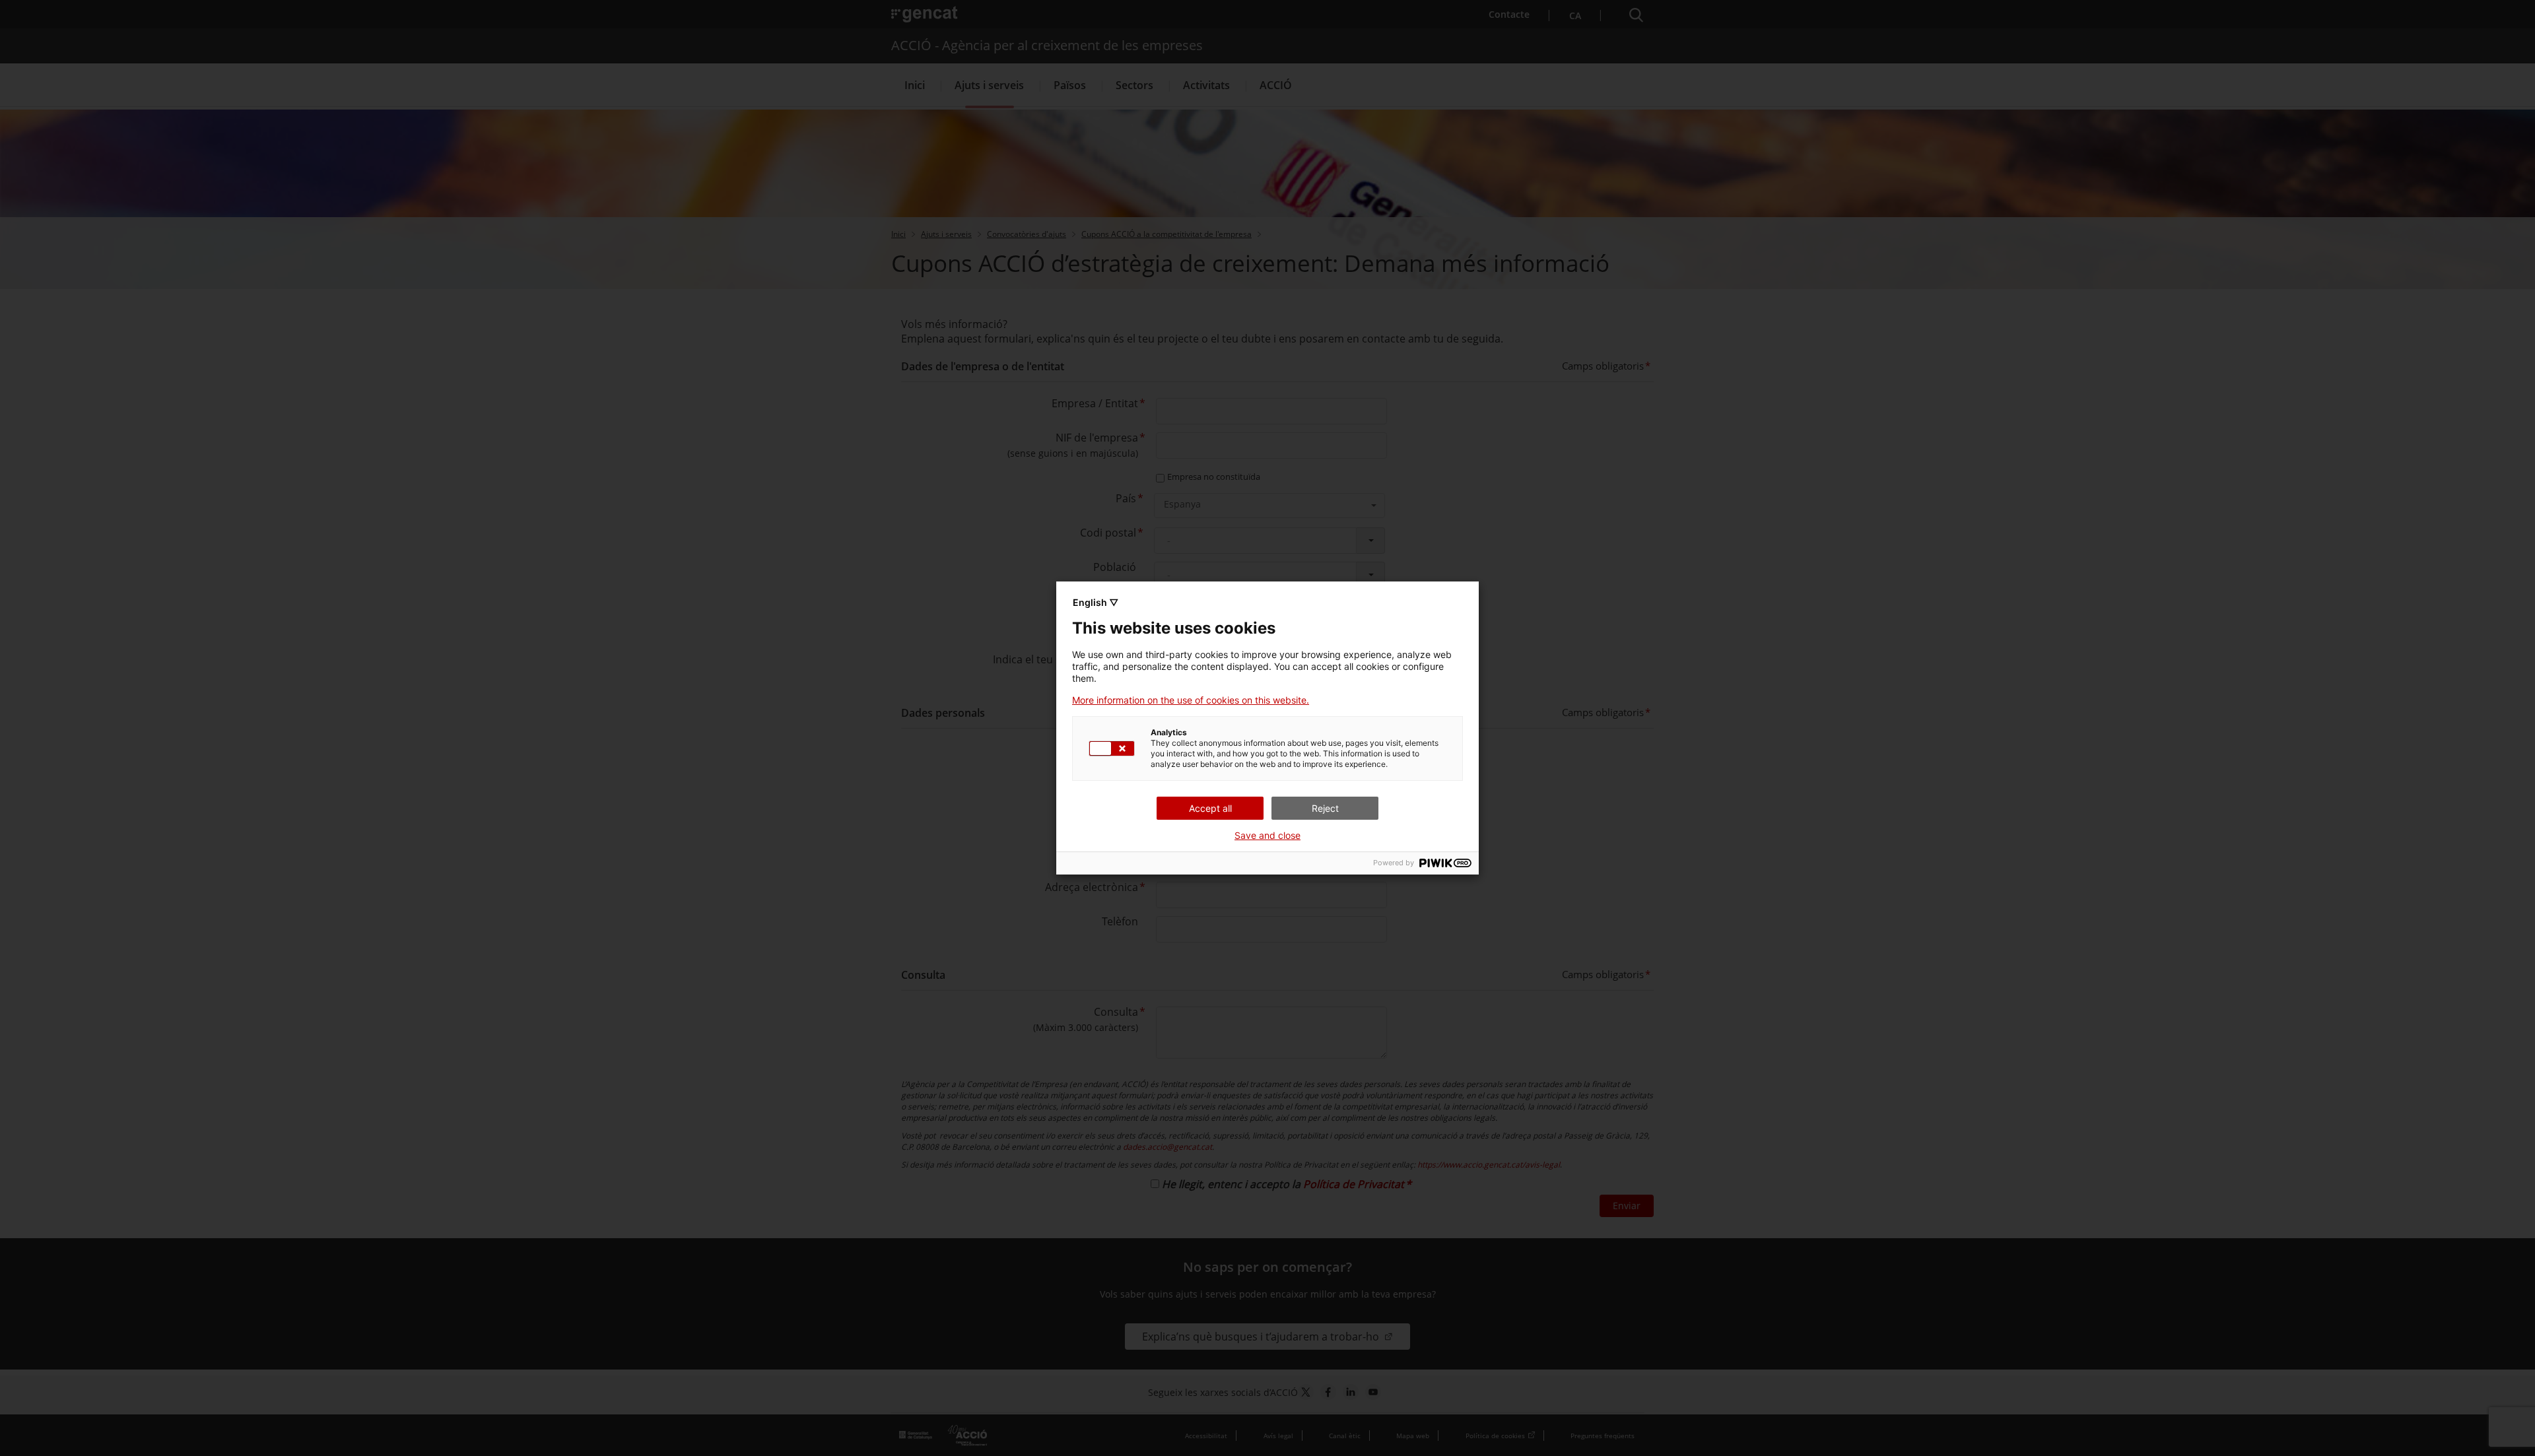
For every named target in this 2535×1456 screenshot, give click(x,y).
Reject (1325, 808)
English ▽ (1096, 602)
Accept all (1210, 808)
